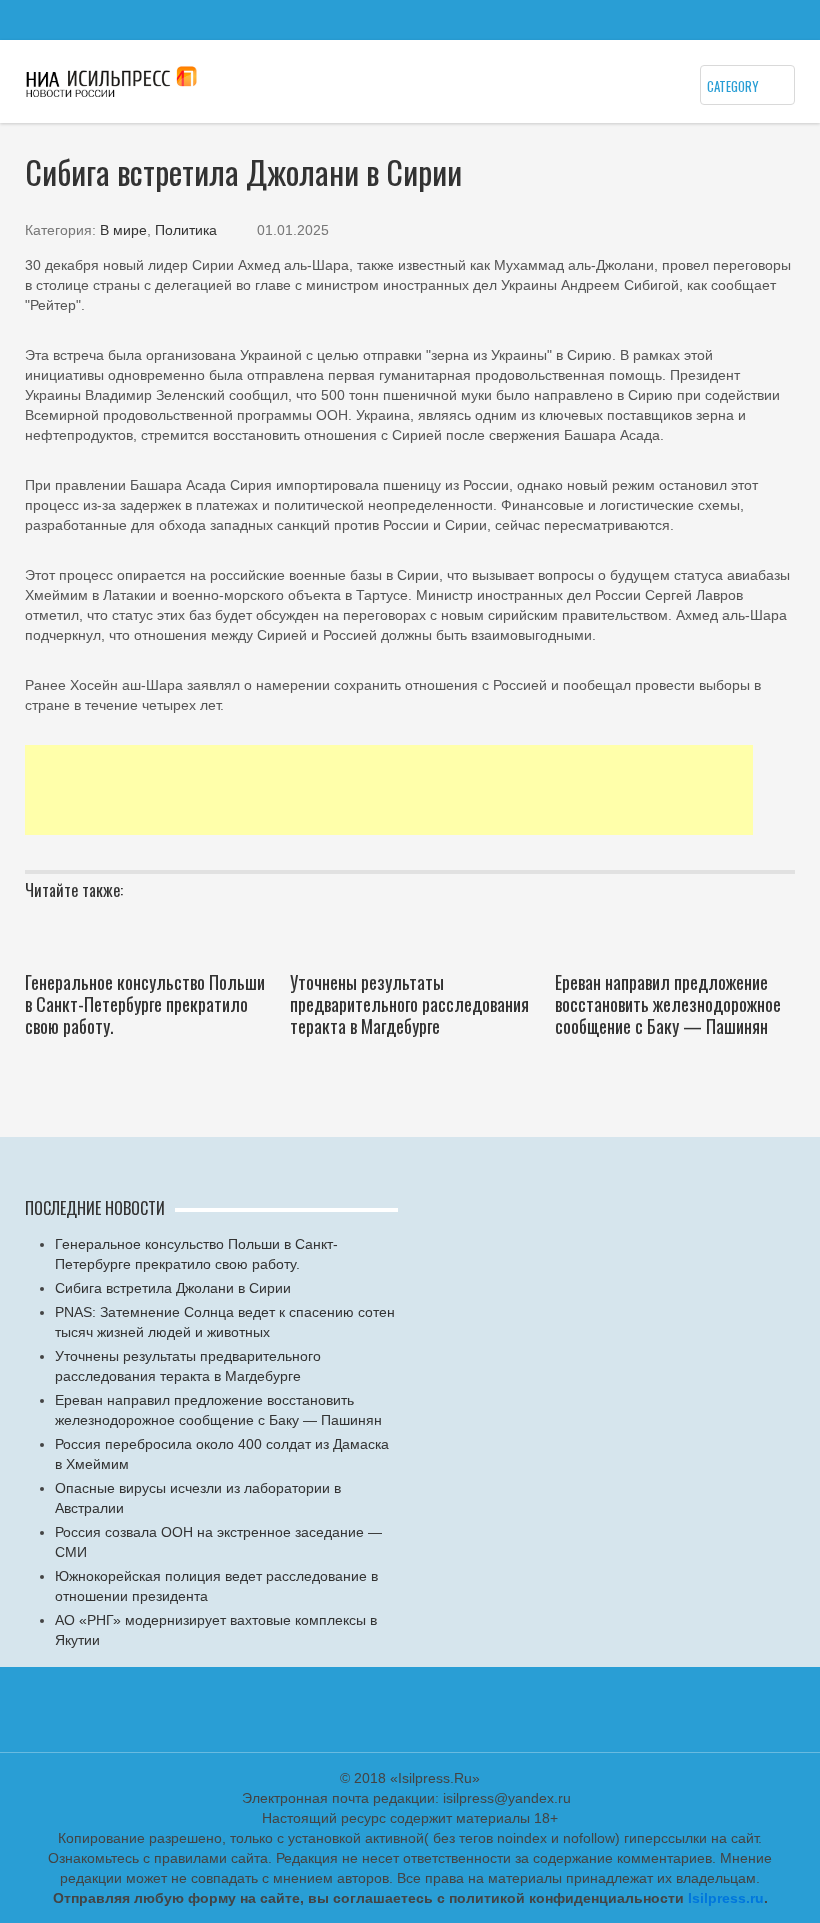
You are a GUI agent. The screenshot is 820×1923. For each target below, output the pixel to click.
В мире (123, 230)
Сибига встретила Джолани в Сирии (173, 1288)
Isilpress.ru (726, 1898)
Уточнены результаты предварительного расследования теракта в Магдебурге (409, 1004)
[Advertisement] (389, 790)
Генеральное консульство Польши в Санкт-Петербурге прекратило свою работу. (145, 1004)
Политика (186, 230)
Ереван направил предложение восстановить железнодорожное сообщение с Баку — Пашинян (668, 1004)
